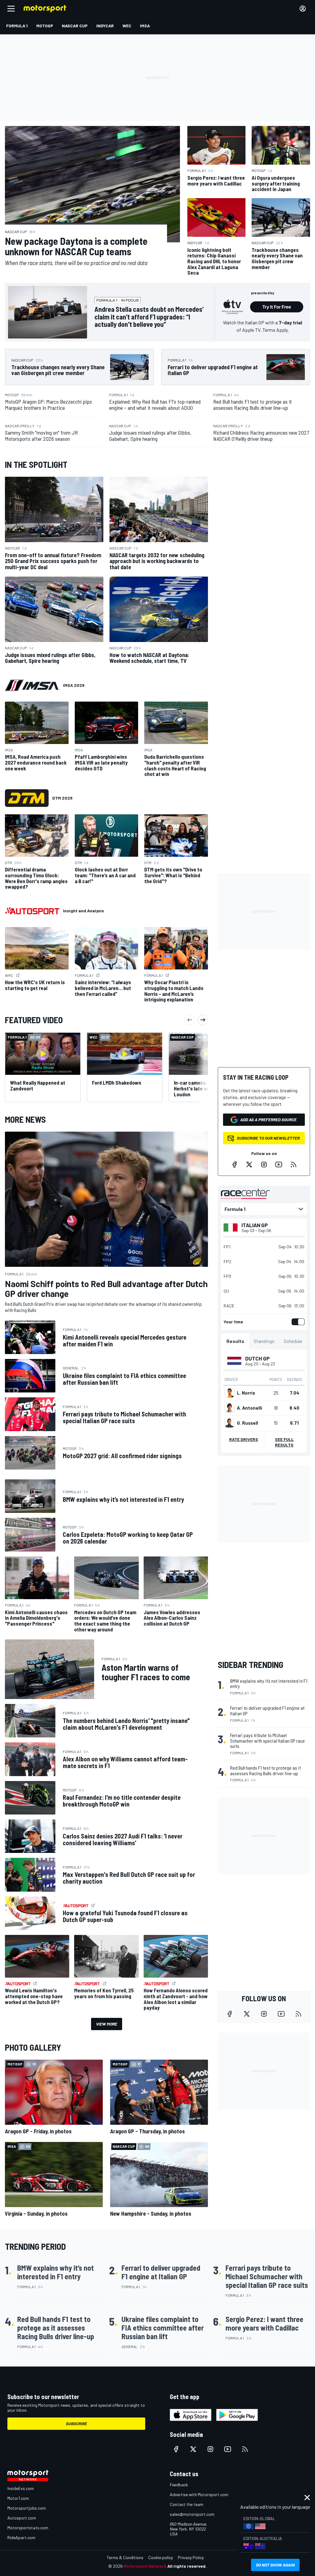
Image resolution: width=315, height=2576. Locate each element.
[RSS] (293, 1165)
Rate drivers (244, 1439)
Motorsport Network (145, 2566)
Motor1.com (18, 2498)
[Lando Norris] (229, 1393)
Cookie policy (161, 2557)
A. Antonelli (249, 1408)
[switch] (297, 1322)
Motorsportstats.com (28, 2528)
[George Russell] (229, 1423)
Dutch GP (257, 1358)
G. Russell (247, 1423)
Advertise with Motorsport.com (199, 2494)
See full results (284, 1442)
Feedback (179, 2485)
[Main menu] (11, 9)
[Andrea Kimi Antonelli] (229, 1408)
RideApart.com (21, 2537)
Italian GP (255, 1225)
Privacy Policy (191, 2557)
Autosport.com (22, 2518)
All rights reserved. (187, 2566)
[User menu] (303, 9)
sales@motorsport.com (192, 2514)
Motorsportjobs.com (27, 2508)
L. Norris (246, 1393)
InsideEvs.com (21, 2488)
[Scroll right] (203, 1020)
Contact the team (187, 2504)
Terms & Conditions (125, 2557)
